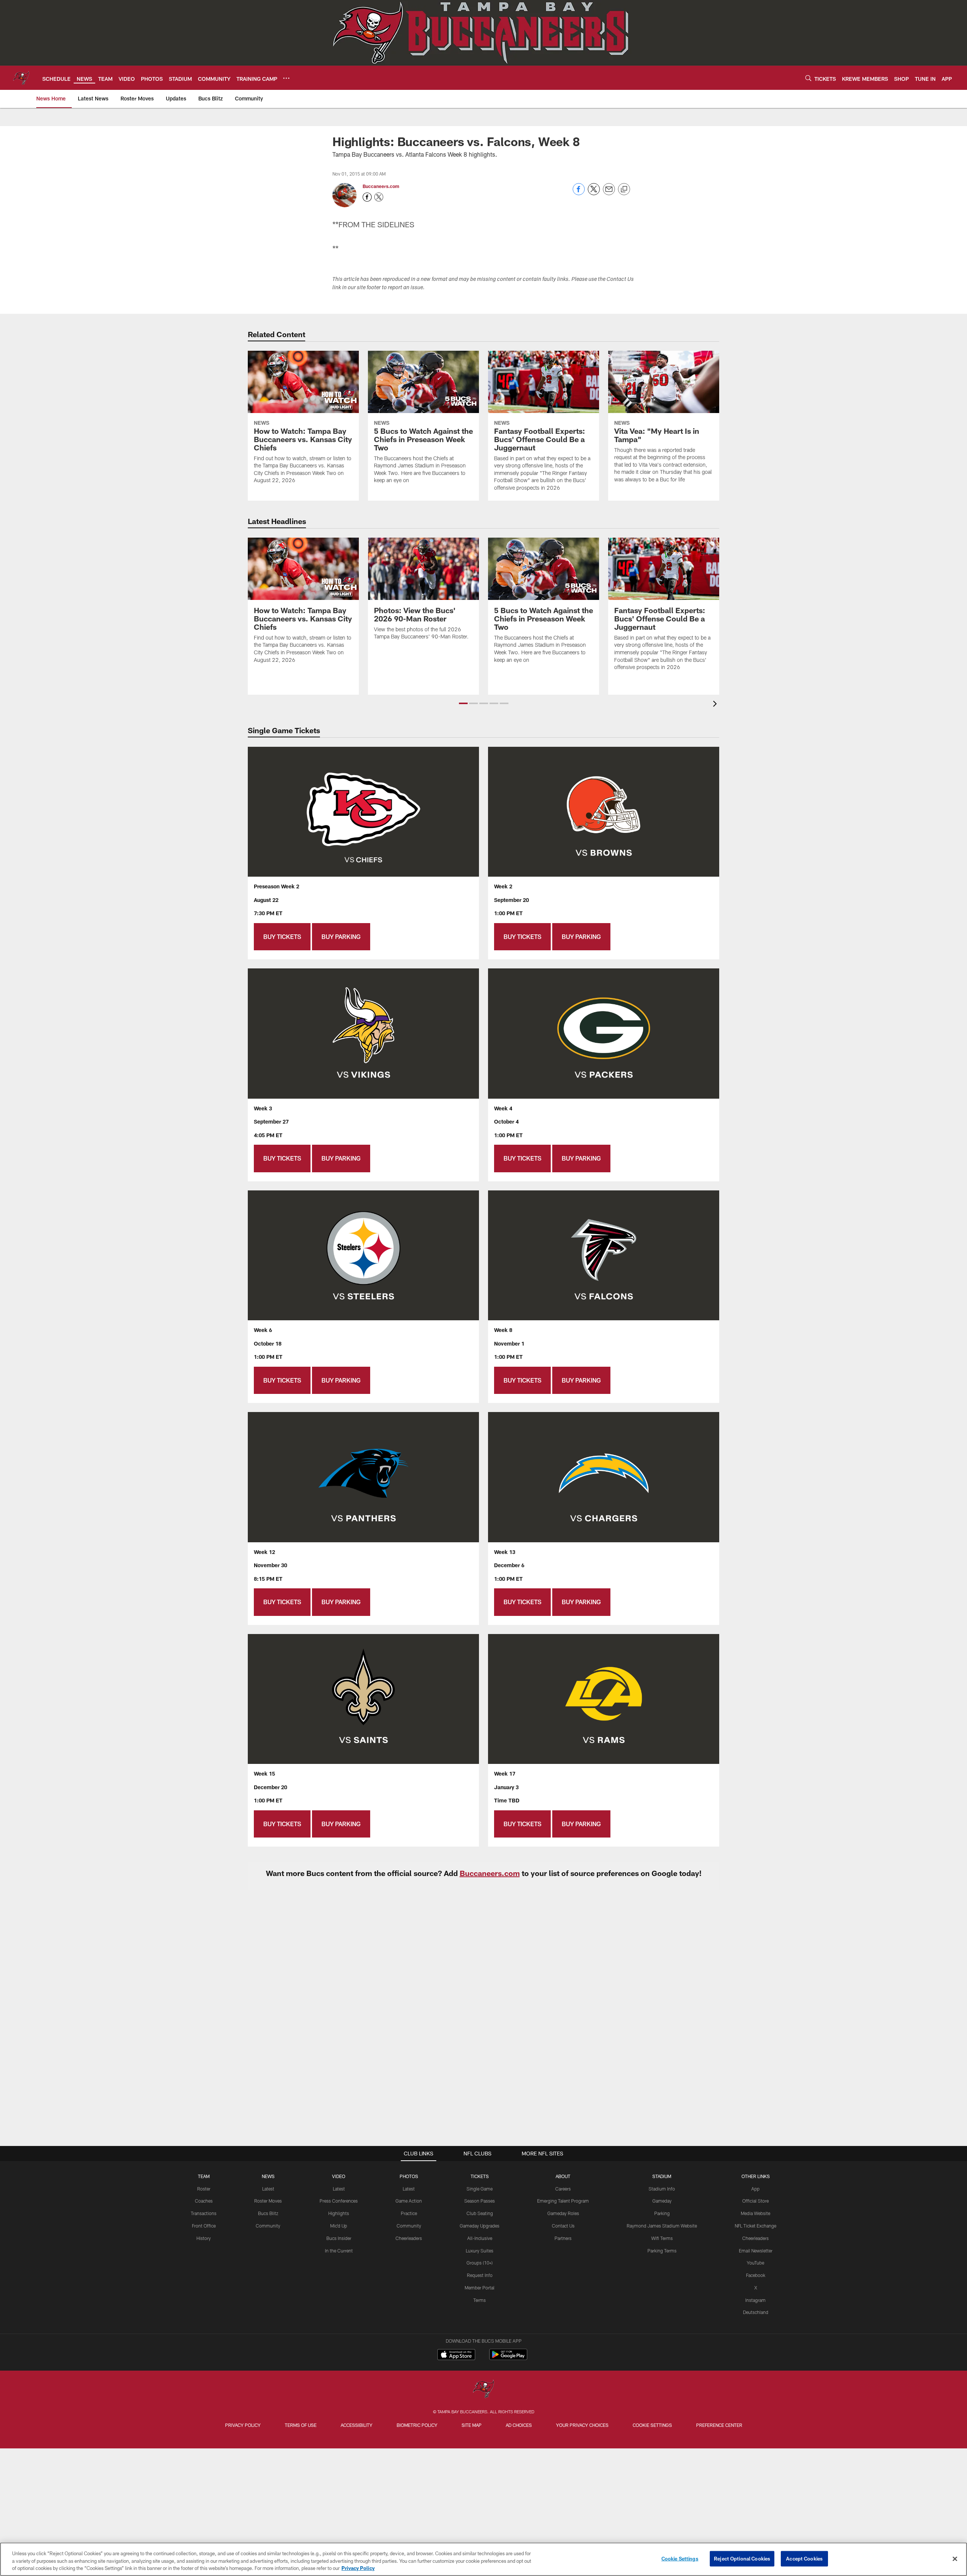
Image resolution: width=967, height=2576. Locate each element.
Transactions (204, 2213)
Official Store (755, 2201)
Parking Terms (662, 2251)
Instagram (755, 2300)
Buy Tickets (282, 937)
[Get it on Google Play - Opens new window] (508, 2358)
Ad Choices (519, 2425)
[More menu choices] (286, 78)
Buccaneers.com (381, 186)
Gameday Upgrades (480, 2226)
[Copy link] (624, 190)
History (204, 2238)
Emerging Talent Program (563, 2201)
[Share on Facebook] (579, 193)
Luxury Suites (480, 2251)
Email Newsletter (756, 2251)
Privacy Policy (243, 2425)
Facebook (756, 2275)
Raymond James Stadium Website (662, 2226)
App (755, 2189)
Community (268, 2226)
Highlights (339, 2213)
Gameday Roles (563, 2213)
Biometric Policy (417, 2425)
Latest (268, 2189)
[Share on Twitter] (594, 193)
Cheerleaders (409, 2238)
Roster (204, 2189)
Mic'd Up (339, 2226)
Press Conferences (339, 2201)
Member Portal (480, 2288)
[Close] (955, 2559)
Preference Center (719, 2425)
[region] (483, 2559)
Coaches (204, 2201)
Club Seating (480, 2213)
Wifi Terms (662, 2238)
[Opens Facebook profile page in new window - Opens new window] (367, 197)
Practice (409, 2213)
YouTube (755, 2263)
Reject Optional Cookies (742, 2558)
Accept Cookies (804, 2558)
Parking (662, 2213)
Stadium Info (662, 2189)
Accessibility (357, 2425)
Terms (480, 2300)
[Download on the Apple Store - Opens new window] (456, 2356)
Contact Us (563, 2226)
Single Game (480, 2189)
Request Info (480, 2275)
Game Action (409, 2201)
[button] (463, 703)
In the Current (339, 2251)
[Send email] (609, 193)
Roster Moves (268, 2201)
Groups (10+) (480, 2263)
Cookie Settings (652, 2425)
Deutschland (756, 2312)
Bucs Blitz (268, 2213)
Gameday (662, 2201)
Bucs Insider (339, 2238)
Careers (563, 2189)
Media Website (755, 2213)
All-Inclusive (480, 2238)
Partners (563, 2238)
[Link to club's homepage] (21, 78)
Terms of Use (301, 2425)
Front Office (204, 2226)
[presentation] (716, 705)
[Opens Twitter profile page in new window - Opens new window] (379, 197)
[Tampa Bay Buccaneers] (483, 2390)
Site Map (472, 2425)
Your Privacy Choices (582, 2425)
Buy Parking (341, 937)
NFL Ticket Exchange (755, 2226)
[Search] (808, 78)
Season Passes (480, 2201)
